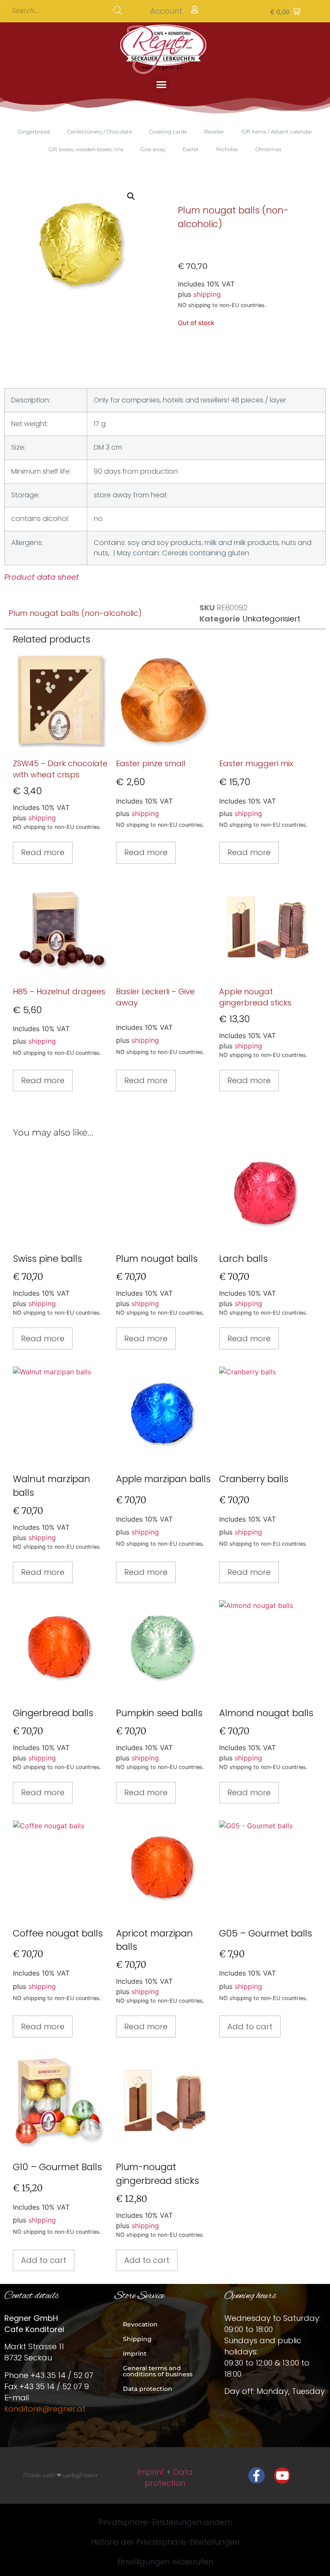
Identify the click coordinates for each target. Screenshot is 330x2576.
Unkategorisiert (271, 619)
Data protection (148, 2389)
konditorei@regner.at (45, 2409)
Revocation (140, 2324)
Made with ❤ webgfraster (61, 2475)
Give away (153, 149)
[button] (285, 11)
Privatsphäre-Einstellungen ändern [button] (165, 2522)
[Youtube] (282, 2476)
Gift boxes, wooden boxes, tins (86, 149)
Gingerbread (34, 132)
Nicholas (227, 149)
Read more (43, 852)
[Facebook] (257, 2476)
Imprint (135, 2354)
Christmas (268, 149)
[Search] (118, 10)
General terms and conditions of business (158, 2371)
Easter (191, 149)
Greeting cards (168, 132)
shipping (207, 294)
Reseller (214, 132)
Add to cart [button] (250, 2026)
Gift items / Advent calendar (277, 132)
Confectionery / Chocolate (99, 132)
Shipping (137, 2339)
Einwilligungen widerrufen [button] (165, 2562)
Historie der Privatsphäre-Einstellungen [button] (165, 2542)
